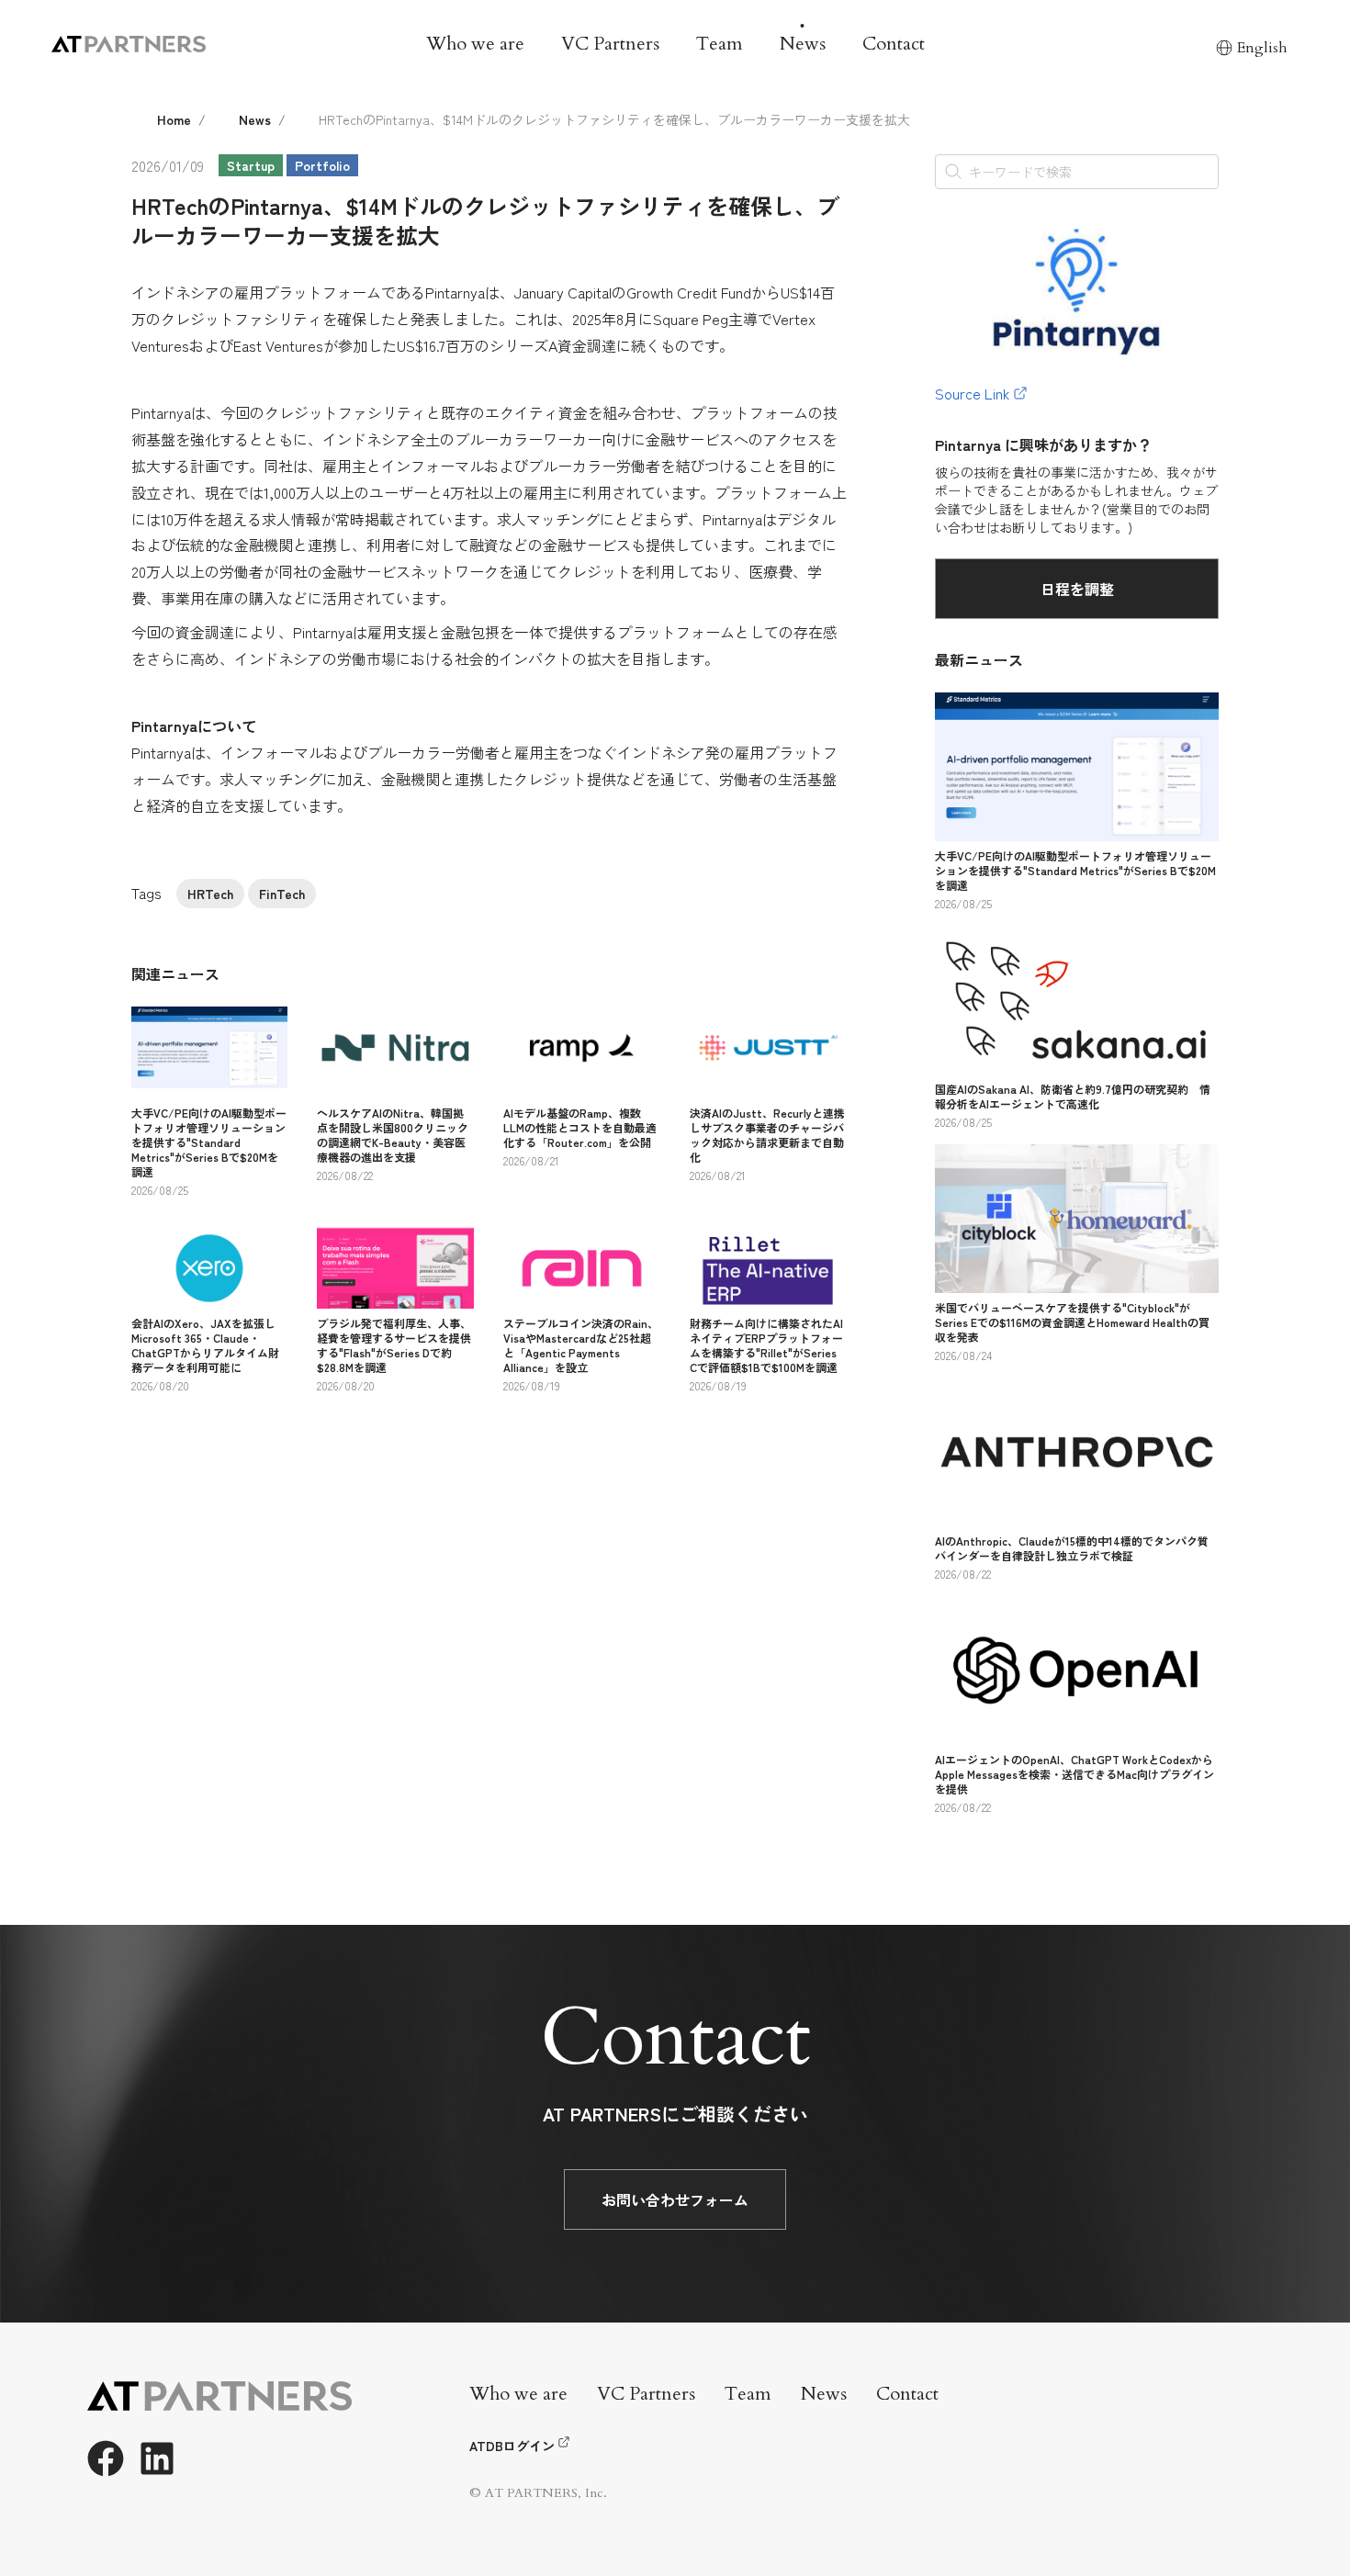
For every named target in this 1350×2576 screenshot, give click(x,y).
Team (720, 44)
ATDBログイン (512, 2446)
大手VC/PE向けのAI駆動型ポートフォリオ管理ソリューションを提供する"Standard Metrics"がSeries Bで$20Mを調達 (209, 1142)
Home (174, 119)
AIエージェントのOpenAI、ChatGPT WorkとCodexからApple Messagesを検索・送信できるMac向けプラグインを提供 (1074, 1774)
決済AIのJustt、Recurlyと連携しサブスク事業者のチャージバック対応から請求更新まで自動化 (767, 1135)
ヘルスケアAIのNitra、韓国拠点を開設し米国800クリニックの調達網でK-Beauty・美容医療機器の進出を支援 (393, 1135)
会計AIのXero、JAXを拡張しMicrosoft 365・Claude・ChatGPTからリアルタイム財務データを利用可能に (205, 1345)
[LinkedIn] (157, 2458)
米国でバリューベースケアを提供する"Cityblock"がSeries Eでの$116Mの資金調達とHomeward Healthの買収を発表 (1072, 1322)
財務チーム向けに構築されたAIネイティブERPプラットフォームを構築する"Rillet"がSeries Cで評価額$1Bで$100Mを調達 (766, 1345)
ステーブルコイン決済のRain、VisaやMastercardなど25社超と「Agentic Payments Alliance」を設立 (581, 1345)
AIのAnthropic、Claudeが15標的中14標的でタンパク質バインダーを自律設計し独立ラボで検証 (1072, 1548)
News (803, 44)
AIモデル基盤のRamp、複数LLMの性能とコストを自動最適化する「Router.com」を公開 (580, 1127)
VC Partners (610, 44)
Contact (894, 44)
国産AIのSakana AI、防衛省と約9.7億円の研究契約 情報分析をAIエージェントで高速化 (1073, 1096)
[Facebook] (106, 2458)
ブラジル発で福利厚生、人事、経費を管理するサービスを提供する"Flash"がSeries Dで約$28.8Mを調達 (394, 1345)
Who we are (475, 44)
